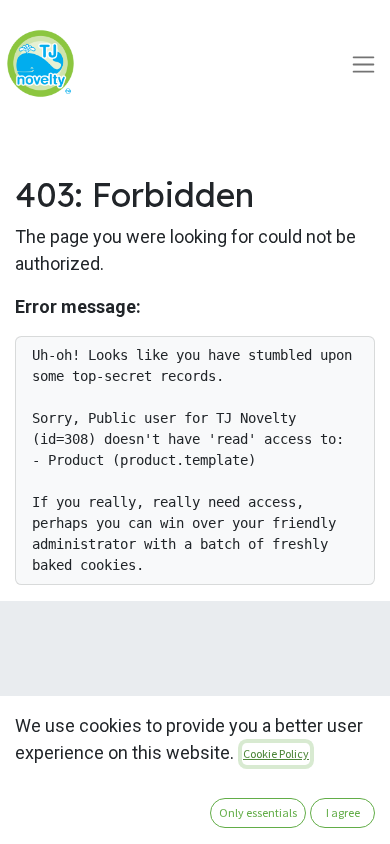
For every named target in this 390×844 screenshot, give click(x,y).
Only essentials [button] (258, 812)
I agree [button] (343, 812)
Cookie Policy (276, 753)
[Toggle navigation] (363, 63)
